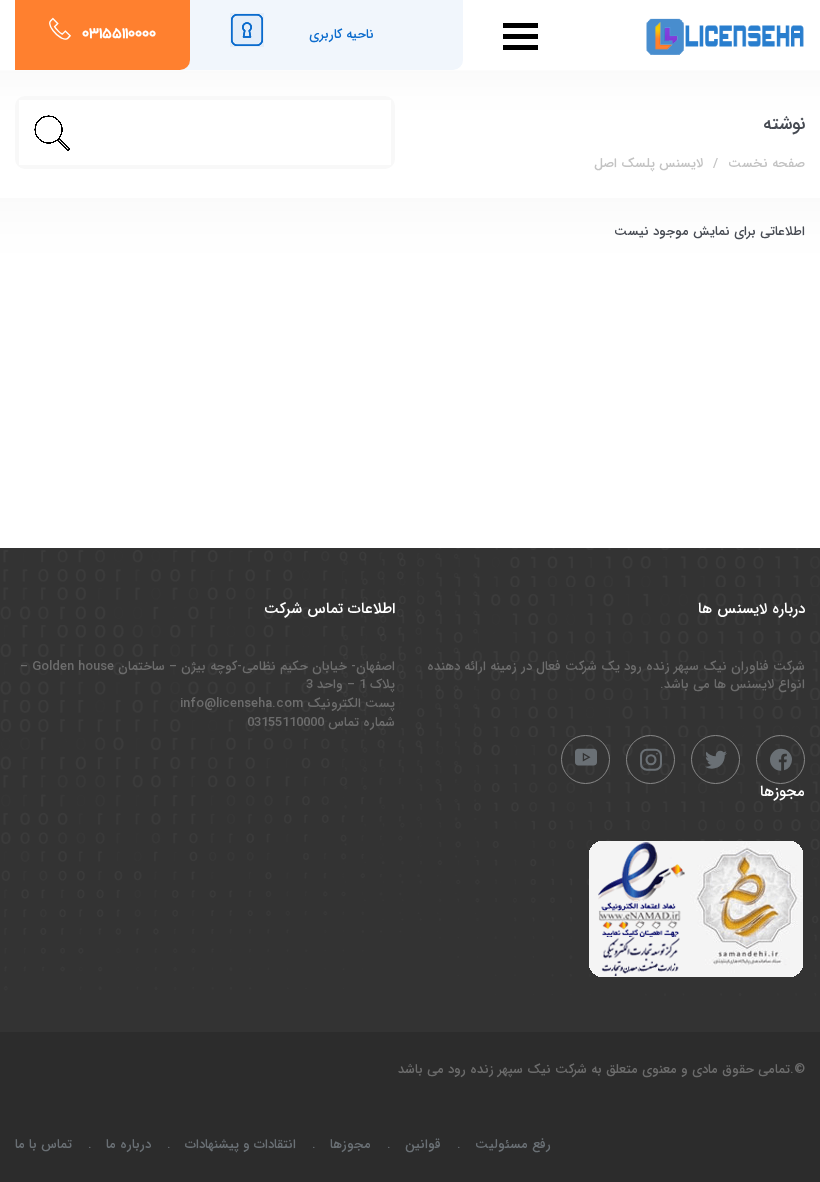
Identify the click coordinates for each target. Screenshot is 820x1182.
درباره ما (128, 1144)
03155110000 (119, 35)
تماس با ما (43, 1144)
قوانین (423, 1144)
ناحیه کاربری (341, 34)
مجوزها (350, 1144)
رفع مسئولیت (513, 1144)
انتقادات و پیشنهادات (240, 1144)
